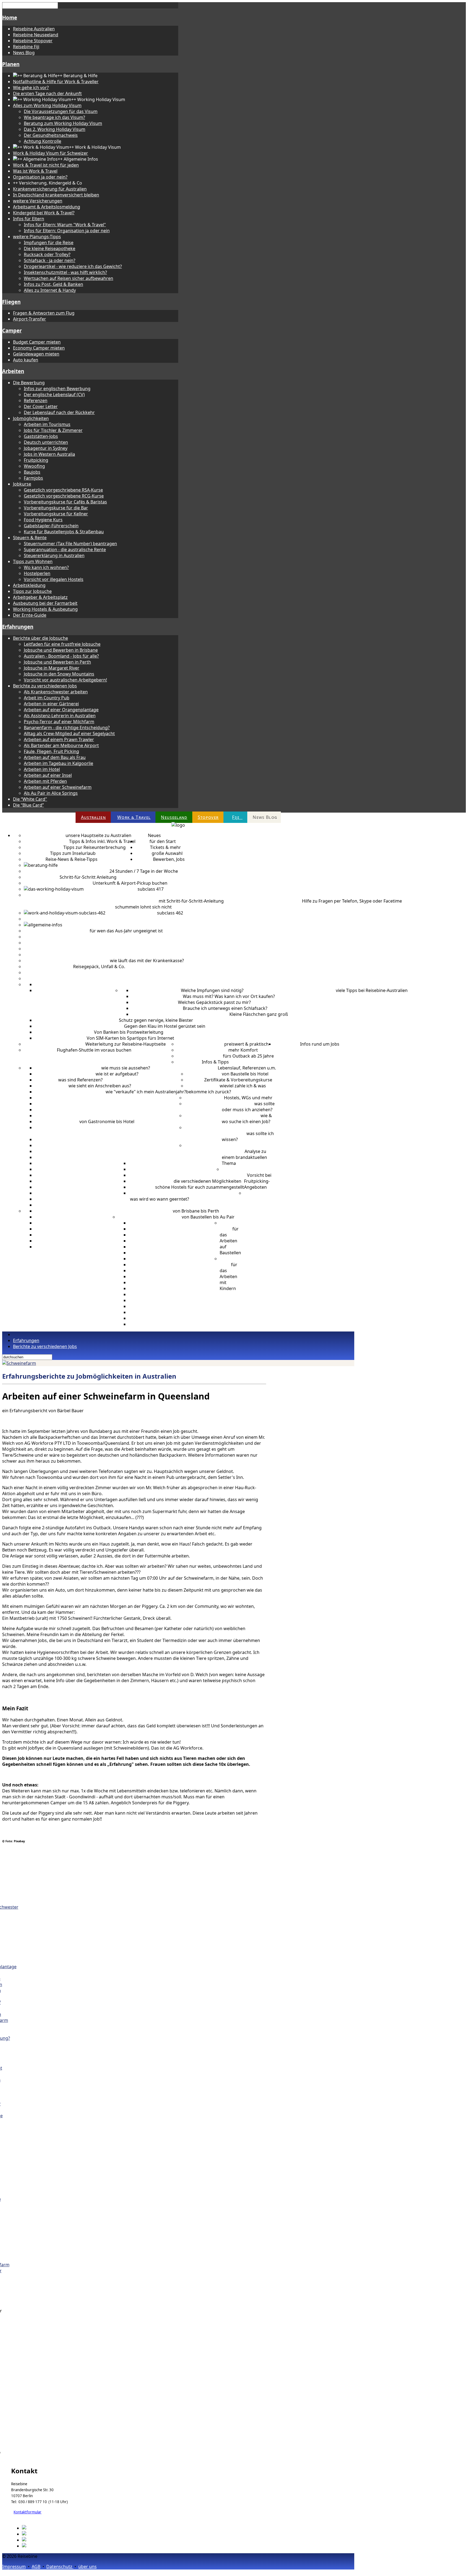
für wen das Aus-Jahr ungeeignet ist (126, 931)
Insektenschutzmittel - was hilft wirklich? (65, 272)
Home (10, 17)
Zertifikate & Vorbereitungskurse (238, 1080)
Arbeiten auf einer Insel (48, 775)
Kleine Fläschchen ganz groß (259, 1014)
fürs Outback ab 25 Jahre (248, 1056)
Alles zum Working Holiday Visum (47, 105)
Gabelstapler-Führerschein (51, 526)
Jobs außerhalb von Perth (158, 1133)
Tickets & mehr (165, 847)
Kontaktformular (27, 2512)
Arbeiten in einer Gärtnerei (51, 704)
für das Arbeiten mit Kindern (228, 1276)
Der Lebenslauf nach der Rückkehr (59, 412)
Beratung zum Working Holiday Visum (63, 123)
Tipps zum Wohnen (33, 561)
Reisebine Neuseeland (36, 35)
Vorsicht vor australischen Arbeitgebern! (65, 680)
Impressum (14, 2567)
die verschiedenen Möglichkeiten (207, 1181)
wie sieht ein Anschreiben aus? (100, 1086)
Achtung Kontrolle (43, 141)
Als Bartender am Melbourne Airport (61, 745)
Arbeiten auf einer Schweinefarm (58, 787)
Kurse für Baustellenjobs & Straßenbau (64, 532)
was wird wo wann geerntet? (160, 1199)
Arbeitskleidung (29, 585)
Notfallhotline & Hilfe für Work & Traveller (56, 82)
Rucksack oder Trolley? (47, 254)
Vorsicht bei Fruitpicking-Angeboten (258, 1181)
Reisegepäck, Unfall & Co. (99, 967)
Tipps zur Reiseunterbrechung (95, 847)
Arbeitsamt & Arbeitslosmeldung (47, 207)
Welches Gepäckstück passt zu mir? (214, 1002)
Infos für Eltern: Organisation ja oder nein (67, 231)
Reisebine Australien (34, 29)
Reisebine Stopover (33, 41)
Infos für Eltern (29, 219)
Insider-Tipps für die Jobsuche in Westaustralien (84, 1133)
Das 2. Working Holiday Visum (55, 129)
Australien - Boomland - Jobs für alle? (61, 656)
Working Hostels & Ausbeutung (45, 609)
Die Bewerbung (29, 383)
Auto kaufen (26, 360)
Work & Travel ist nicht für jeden (46, 165)
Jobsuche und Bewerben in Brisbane (61, 650)
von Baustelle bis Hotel (245, 1074)
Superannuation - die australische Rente (65, 550)
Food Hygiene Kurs (43, 520)
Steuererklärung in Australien (54, 555)
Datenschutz (60, 2567)
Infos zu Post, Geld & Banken (53, 284)
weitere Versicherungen (38, 201)
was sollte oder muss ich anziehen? (248, 1107)
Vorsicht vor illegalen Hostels (54, 579)
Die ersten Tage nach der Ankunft (47, 93)
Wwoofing (34, 466)
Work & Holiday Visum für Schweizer (51, 153)
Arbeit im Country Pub (47, 698)
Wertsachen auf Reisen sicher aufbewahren (69, 278)
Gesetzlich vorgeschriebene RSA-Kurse (63, 490)
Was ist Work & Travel (35, 171)
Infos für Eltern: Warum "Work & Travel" (65, 225)
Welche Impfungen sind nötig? (212, 990)
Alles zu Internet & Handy (50, 290)
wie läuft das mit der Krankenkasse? (147, 961)
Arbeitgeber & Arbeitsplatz (40, 597)
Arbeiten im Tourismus (47, 424)
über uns (87, 2567)
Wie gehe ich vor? (31, 88)
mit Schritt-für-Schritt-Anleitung (191, 901)
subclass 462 (170, 913)
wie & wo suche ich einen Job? (247, 1119)
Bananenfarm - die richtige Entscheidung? (67, 728)
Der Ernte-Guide (30, 615)
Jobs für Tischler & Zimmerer (53, 430)
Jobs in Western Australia (49, 454)
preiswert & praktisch (246, 1044)
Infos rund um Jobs (320, 1044)
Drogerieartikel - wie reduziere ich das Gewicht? (73, 266)
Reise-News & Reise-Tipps (71, 859)
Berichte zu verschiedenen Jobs (45, 686)
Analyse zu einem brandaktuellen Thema (244, 1157)
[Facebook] (34, 2528)
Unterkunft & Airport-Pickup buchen (130, 883)
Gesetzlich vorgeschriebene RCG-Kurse (64, 496)
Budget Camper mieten (37, 342)
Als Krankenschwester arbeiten (56, 692)
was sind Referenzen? (80, 1080)
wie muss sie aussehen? (126, 1068)
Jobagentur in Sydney (46, 448)
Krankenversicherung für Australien (50, 189)
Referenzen (36, 400)
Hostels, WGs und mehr (248, 1098)
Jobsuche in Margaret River (52, 668)
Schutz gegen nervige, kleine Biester (156, 1020)
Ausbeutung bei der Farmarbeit (45, 603)
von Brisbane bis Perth (196, 1211)
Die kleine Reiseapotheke (50, 248)
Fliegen (11, 302)
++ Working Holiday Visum (111, 889)
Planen (11, 64)
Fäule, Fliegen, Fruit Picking (51, 751)
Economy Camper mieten (39, 348)
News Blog (24, 53)
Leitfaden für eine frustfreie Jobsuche (62, 644)
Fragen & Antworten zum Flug (44, 313)
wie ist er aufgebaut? (117, 1074)
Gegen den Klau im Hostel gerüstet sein (165, 1026)
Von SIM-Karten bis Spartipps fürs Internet (130, 1038)
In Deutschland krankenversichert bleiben (56, 195)
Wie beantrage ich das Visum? (54, 117)
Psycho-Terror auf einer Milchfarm (59, 722)
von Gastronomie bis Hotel (107, 1121)
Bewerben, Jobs (169, 859)
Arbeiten (13, 371)
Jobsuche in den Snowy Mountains (59, 674)
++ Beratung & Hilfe (78, 865)
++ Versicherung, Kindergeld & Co (58, 949)
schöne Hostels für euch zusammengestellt (200, 1187)
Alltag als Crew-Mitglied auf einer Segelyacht (69, 733)
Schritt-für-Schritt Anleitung (88, 877)
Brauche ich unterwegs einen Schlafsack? (225, 1008)
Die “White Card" (30, 799)
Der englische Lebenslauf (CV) (54, 395)
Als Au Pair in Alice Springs (51, 793)
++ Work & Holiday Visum (131, 913)
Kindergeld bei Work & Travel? (44, 213)
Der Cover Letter (41, 406)
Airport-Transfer (30, 319)
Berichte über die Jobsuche (40, 638)
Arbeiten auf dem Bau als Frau (55, 757)
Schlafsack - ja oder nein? (50, 260)
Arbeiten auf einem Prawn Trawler (59, 739)
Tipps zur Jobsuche (32, 591)
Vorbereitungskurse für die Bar (56, 508)
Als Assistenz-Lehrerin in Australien (60, 716)
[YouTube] (33, 2546)
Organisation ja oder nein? (40, 177)
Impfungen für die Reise (49, 243)
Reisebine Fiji (26, 47)
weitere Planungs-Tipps (37, 237)
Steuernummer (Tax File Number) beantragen (70, 544)
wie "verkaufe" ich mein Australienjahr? (146, 1092)
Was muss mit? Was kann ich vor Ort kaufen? (229, 996)
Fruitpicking (36, 460)
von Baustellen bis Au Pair (208, 1217)
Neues (154, 835)
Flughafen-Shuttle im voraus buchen (94, 1050)
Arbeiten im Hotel (42, 769)
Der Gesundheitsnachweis (51, 135)
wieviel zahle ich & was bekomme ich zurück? (226, 1089)
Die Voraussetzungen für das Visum (61, 111)
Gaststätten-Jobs (41, 436)
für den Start (163, 841)
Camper (12, 330)
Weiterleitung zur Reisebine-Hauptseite (126, 1044)
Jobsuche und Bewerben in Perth (57, 662)
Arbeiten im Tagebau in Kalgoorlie (58, 763)
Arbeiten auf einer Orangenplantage (61, 710)
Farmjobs (33, 478)
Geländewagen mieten (36, 354)
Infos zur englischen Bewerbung (57, 389)
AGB (36, 2567)
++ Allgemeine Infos (82, 925)
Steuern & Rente (30, 538)
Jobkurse (22, 484)
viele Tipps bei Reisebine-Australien (372, 990)
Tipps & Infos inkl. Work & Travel (102, 841)
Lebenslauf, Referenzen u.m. (247, 1068)
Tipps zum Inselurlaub (73, 853)
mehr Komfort (243, 1050)
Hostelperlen (37, 573)
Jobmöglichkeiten (31, 418)
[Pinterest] (33, 2534)
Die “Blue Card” (28, 805)
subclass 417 (151, 889)
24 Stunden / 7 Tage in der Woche (144, 871)
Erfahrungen (18, 627)
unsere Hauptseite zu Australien (98, 835)
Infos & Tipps (215, 1062)
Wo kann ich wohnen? (46, 567)
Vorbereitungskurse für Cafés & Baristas (65, 502)
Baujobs (32, 472)
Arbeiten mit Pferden (45, 781)
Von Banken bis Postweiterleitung (129, 1032)
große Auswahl (167, 853)
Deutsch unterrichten (46, 442)
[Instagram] (35, 2540)
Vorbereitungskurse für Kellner (56, 514)
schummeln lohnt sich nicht (143, 907)
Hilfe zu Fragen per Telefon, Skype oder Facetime (352, 901)
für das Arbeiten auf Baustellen (230, 1241)
